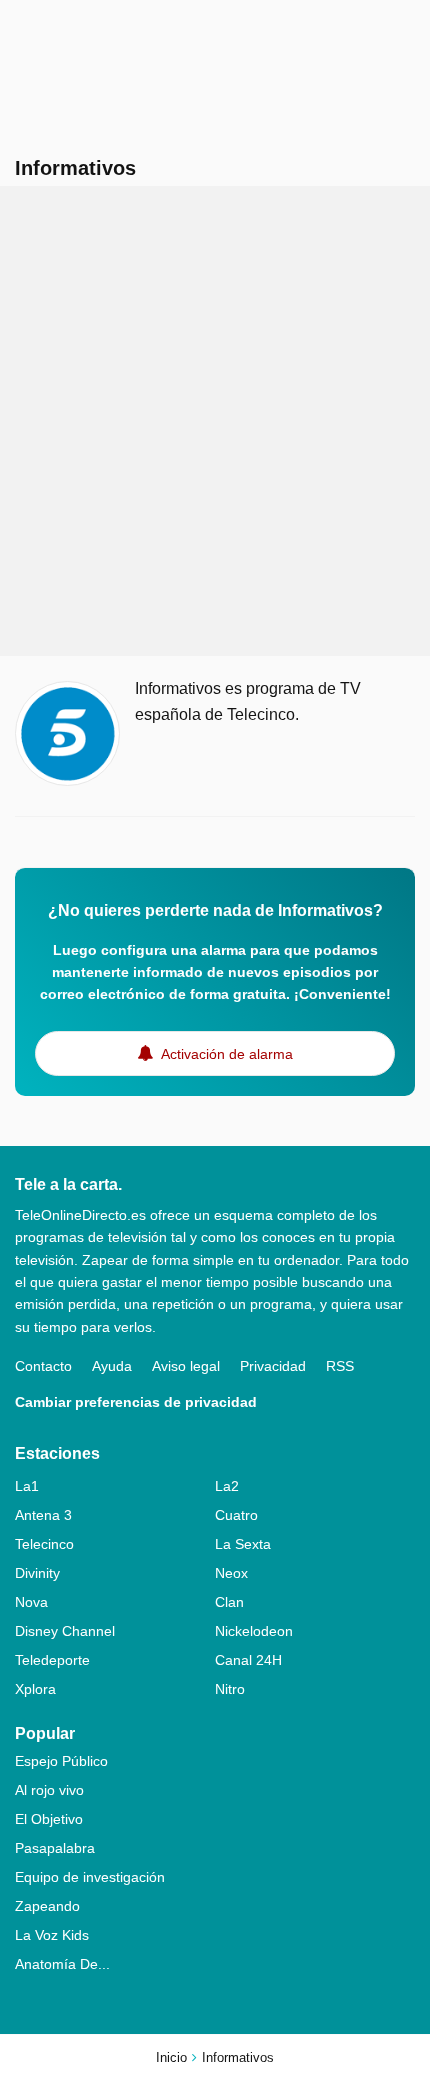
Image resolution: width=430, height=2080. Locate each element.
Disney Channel (65, 1631)
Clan (229, 1602)
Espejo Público (61, 1761)
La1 (27, 1486)
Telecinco (44, 1544)
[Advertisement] (215, 421)
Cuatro (236, 1515)
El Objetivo (49, 1819)
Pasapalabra (55, 1848)
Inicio (171, 2057)
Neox (231, 1573)
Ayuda (112, 1366)
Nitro (230, 1689)
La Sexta (243, 1544)
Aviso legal (186, 1366)
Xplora (35, 1689)
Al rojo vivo (49, 1790)
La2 (227, 1486)
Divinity (37, 1573)
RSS (340, 1366)
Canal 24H (248, 1660)
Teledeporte (52, 1660)
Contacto (43, 1366)
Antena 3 (43, 1515)
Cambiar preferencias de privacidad (136, 1402)
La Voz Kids (52, 1935)
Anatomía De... (62, 1964)
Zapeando (47, 1906)
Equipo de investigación (90, 1877)
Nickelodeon (254, 1631)
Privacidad (273, 1366)
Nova (31, 1602)
